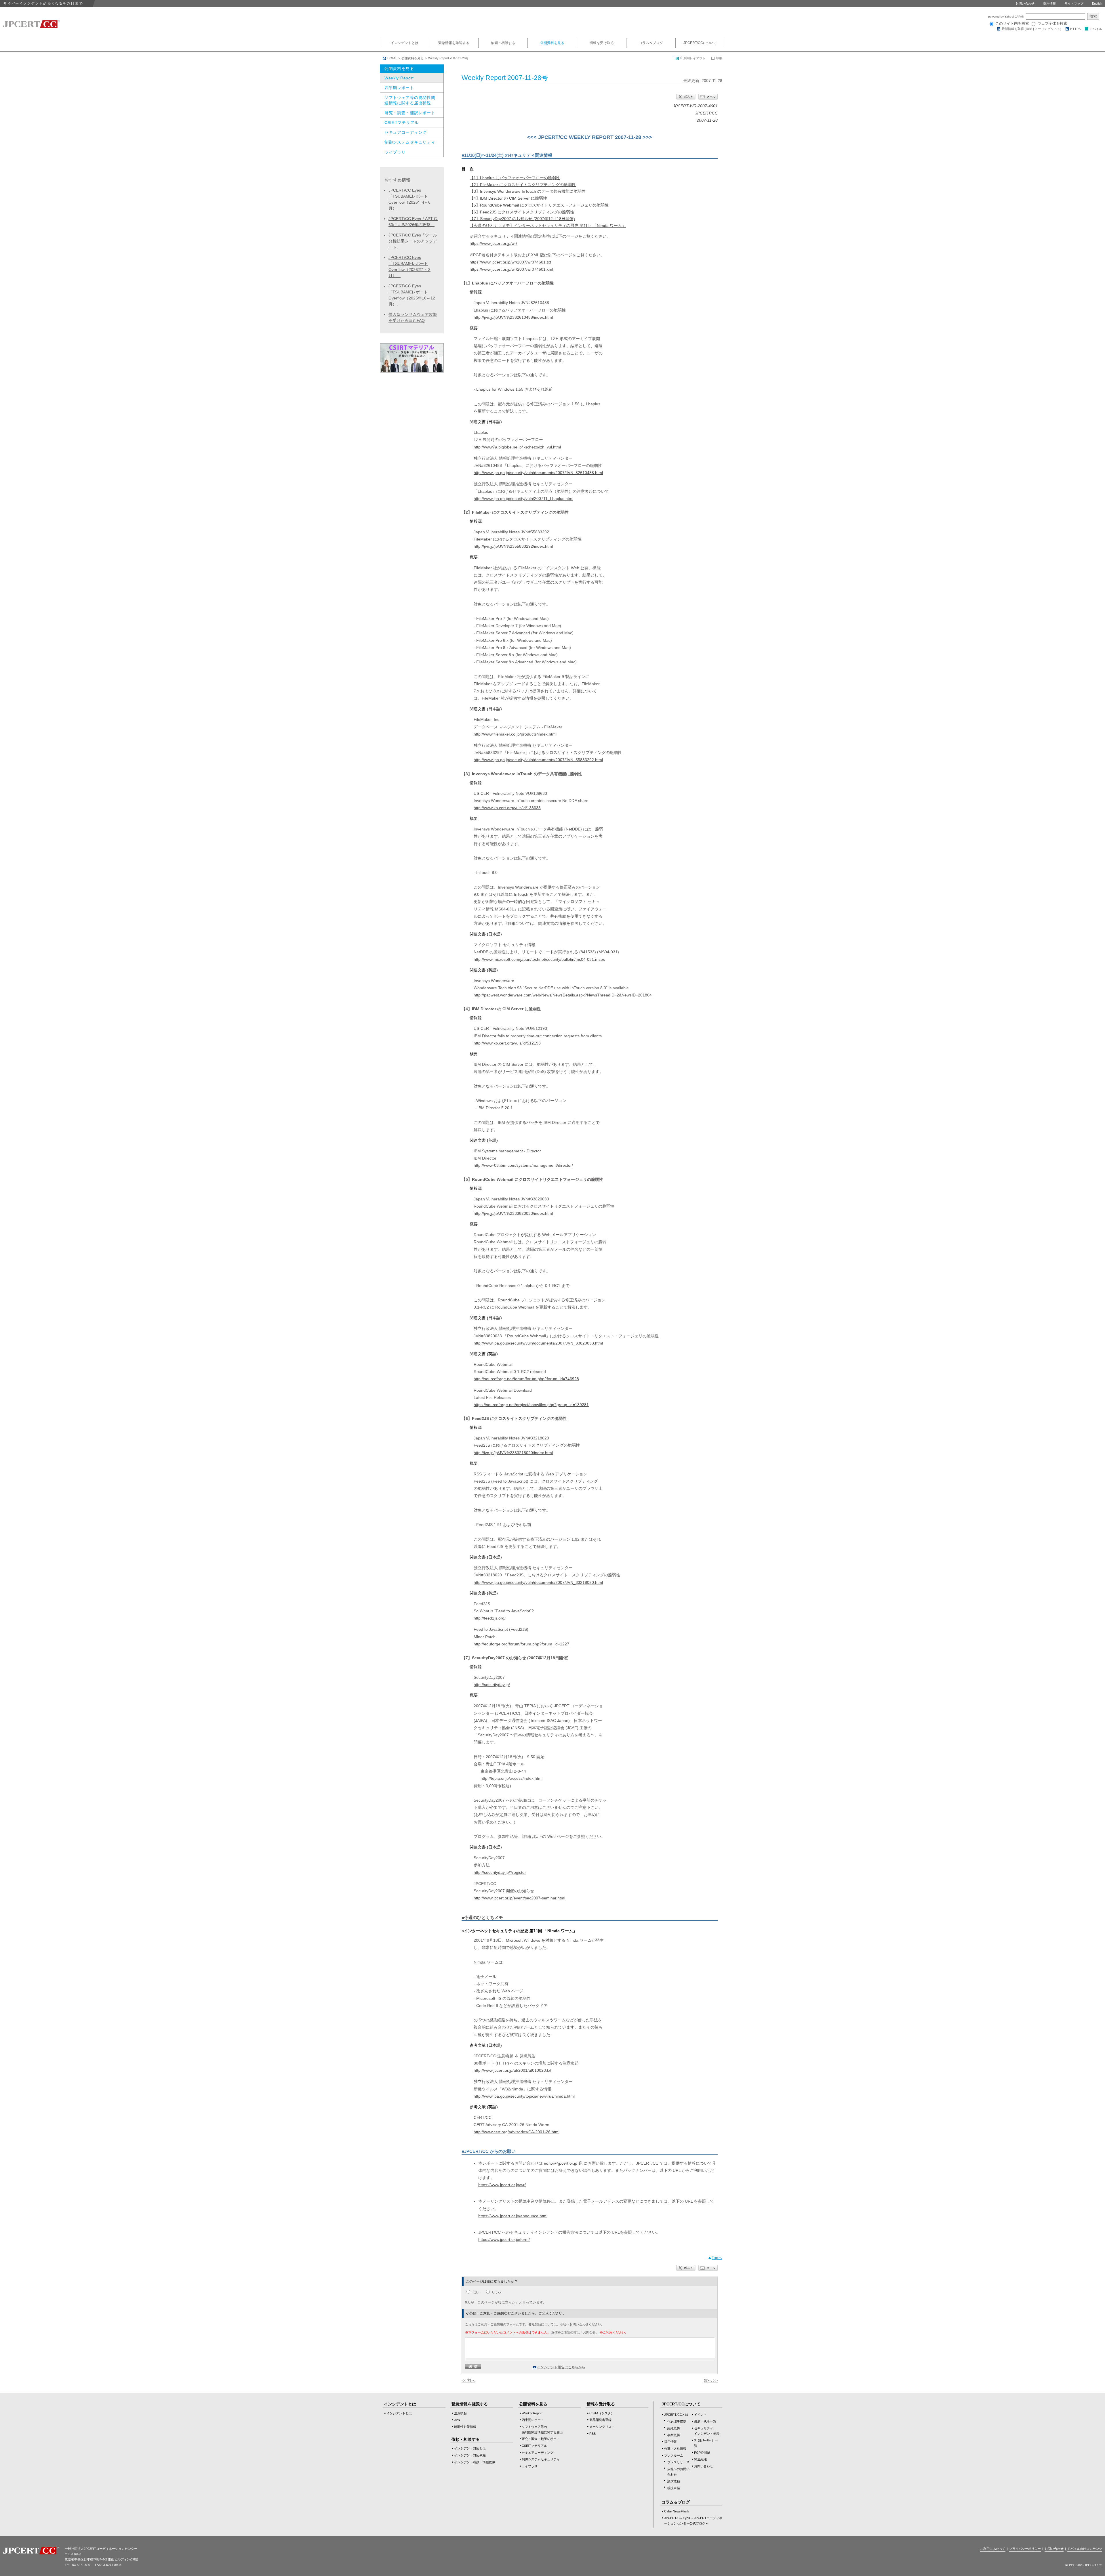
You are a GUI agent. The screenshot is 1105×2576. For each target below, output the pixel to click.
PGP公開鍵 (702, 2453)
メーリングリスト (1047, 29)
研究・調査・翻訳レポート (410, 113)
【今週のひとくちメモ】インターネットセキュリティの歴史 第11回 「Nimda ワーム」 (548, 226)
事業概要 (674, 2435)
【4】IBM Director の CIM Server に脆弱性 (508, 198)
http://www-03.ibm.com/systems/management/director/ (523, 1165)
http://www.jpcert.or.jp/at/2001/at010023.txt (513, 2070)
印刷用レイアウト (693, 58)
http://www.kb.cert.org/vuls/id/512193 (507, 1043)
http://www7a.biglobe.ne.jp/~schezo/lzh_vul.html (517, 447)
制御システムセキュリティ (410, 142)
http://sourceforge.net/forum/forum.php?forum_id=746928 (526, 1379)
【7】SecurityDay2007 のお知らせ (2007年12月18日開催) (522, 219)
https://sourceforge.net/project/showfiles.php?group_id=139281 (531, 1405)
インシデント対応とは (470, 2448)
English (1097, 3)
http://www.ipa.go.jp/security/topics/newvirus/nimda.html (524, 2096)
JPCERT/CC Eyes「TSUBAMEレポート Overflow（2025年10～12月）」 (412, 295)
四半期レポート (399, 88)
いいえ (497, 2292)
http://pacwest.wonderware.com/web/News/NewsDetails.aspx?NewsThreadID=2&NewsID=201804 (563, 995)
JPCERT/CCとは (676, 2415)
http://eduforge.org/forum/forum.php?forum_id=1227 (521, 1644)
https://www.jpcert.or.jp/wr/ (493, 243)
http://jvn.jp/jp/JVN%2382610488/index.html (513, 317)
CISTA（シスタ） (602, 2413)
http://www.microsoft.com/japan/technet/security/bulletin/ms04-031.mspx (539, 959)
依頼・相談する (503, 43)
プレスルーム (674, 2455)
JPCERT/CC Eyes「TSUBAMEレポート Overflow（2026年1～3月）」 (409, 267)
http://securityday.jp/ (492, 1685)
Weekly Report (399, 78)
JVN (457, 2420)
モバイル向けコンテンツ (1085, 2549)
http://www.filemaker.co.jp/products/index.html (515, 734)
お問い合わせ (1025, 3)
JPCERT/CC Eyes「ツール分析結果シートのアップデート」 (413, 241)
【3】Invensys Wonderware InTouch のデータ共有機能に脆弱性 (528, 191)
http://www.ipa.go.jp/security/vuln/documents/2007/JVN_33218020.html (538, 1582)
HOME (392, 58)
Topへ (717, 2258)
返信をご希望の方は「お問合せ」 (575, 2332)
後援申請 (674, 2488)
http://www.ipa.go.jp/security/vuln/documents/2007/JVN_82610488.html (538, 473)
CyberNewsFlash (676, 2511)
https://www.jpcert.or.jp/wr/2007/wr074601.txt (510, 262)
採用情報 (1049, 3)
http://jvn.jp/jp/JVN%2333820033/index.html (513, 1213)
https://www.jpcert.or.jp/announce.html (513, 2216)
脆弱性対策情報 (465, 2427)
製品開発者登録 (600, 2420)
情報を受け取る (602, 43)
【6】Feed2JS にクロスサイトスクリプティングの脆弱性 (522, 212)
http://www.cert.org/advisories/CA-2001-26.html (517, 2132)
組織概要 (674, 2428)
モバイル (1096, 29)
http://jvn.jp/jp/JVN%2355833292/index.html (513, 546)
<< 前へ (468, 2380)
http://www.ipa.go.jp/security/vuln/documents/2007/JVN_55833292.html (538, 760)
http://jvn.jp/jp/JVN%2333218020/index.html (513, 1453)
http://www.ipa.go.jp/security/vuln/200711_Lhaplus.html (523, 499)
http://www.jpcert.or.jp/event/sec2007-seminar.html (519, 1898)
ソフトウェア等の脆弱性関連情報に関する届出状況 (410, 100)
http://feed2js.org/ (490, 1618)
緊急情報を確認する (454, 43)
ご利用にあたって (993, 2549)
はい (476, 2292)
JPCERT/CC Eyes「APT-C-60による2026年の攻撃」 (413, 222)
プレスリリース (678, 2462)
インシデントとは (405, 43)
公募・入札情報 (675, 2449)
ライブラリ (395, 152)
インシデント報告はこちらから (561, 2367)
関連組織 (700, 2459)
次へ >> (711, 2380)
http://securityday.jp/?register (500, 1872)
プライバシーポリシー (1025, 2549)
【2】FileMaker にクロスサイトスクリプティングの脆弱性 (523, 185)
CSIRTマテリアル (402, 123)
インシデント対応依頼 (470, 2455)
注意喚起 (460, 2413)
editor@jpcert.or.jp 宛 (563, 2163)
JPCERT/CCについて (700, 43)
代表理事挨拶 (677, 2421)
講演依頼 (674, 2481)
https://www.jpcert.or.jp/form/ (504, 2239)
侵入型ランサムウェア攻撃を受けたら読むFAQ (413, 317)
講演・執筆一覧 (705, 2421)
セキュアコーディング (406, 132)
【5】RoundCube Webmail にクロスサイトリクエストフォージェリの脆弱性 (539, 205)
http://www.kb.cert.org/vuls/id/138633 (507, 808)
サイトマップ (1074, 3)
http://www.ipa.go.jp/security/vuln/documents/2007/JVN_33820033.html (538, 1343)
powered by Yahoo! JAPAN (1007, 17)
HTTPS (1075, 29)
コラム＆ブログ (651, 43)
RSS (1029, 29)
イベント (700, 2415)
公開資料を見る (552, 43)
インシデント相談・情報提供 (475, 2462)
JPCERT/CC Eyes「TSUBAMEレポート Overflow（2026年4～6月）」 (409, 199)
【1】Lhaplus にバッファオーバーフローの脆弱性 (515, 178)
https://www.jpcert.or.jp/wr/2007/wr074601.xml (511, 269)
